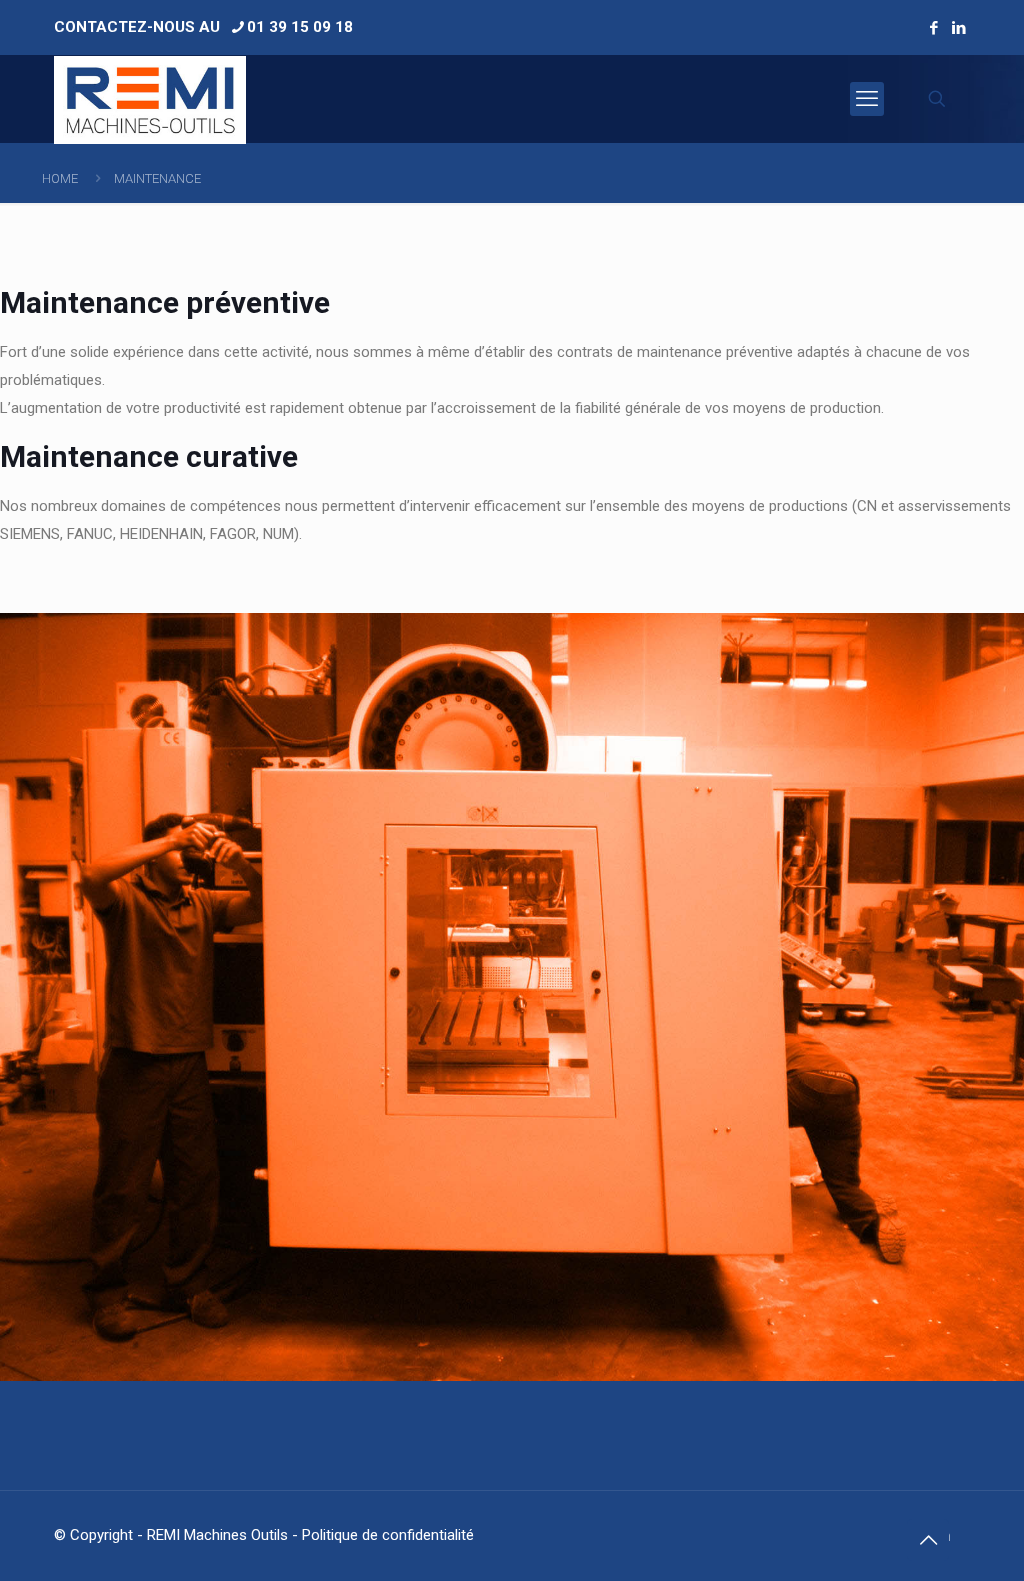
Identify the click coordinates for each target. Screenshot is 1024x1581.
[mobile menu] (867, 99)
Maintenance (157, 178)
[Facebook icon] (933, 28)
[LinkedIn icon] (958, 28)
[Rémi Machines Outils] (150, 99)
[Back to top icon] (928, 1540)
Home (60, 178)
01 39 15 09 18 (300, 27)
